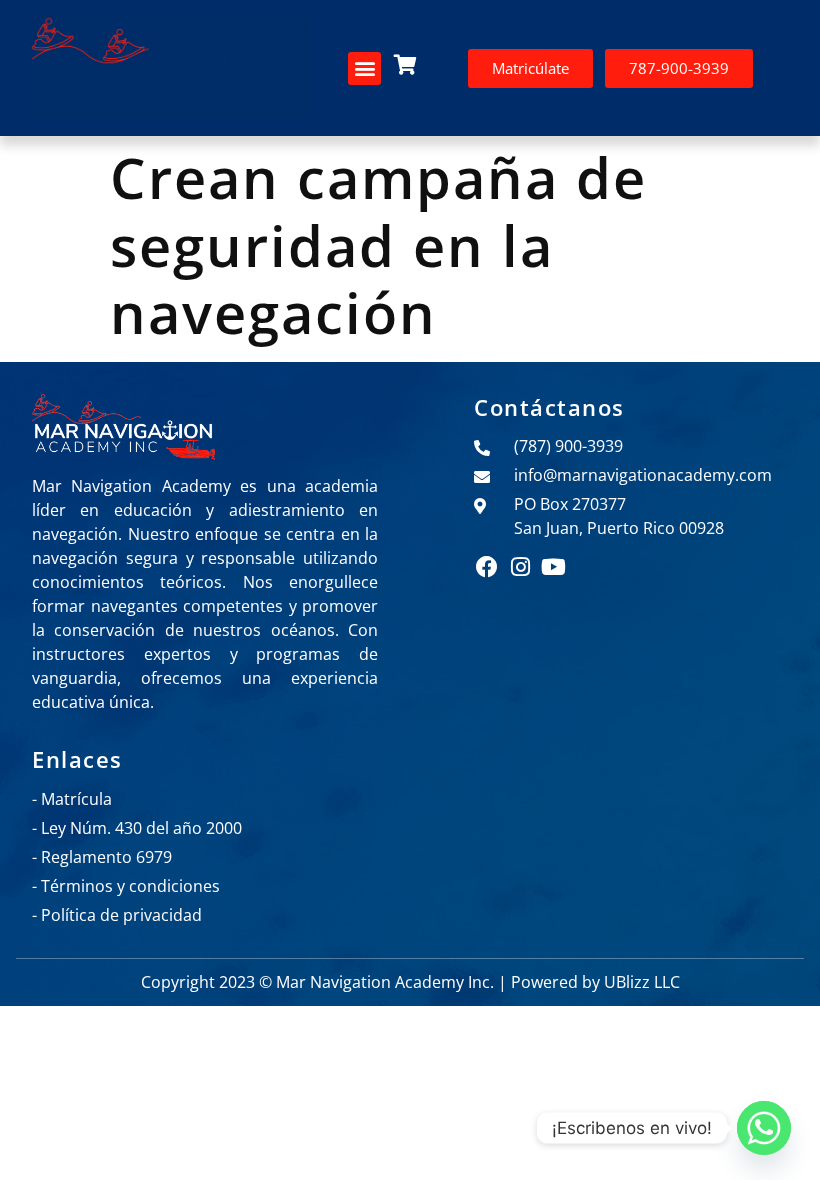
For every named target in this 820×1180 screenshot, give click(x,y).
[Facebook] (487, 566)
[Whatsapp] (764, 1128)
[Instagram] (520, 566)
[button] (364, 68)
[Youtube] (554, 566)
